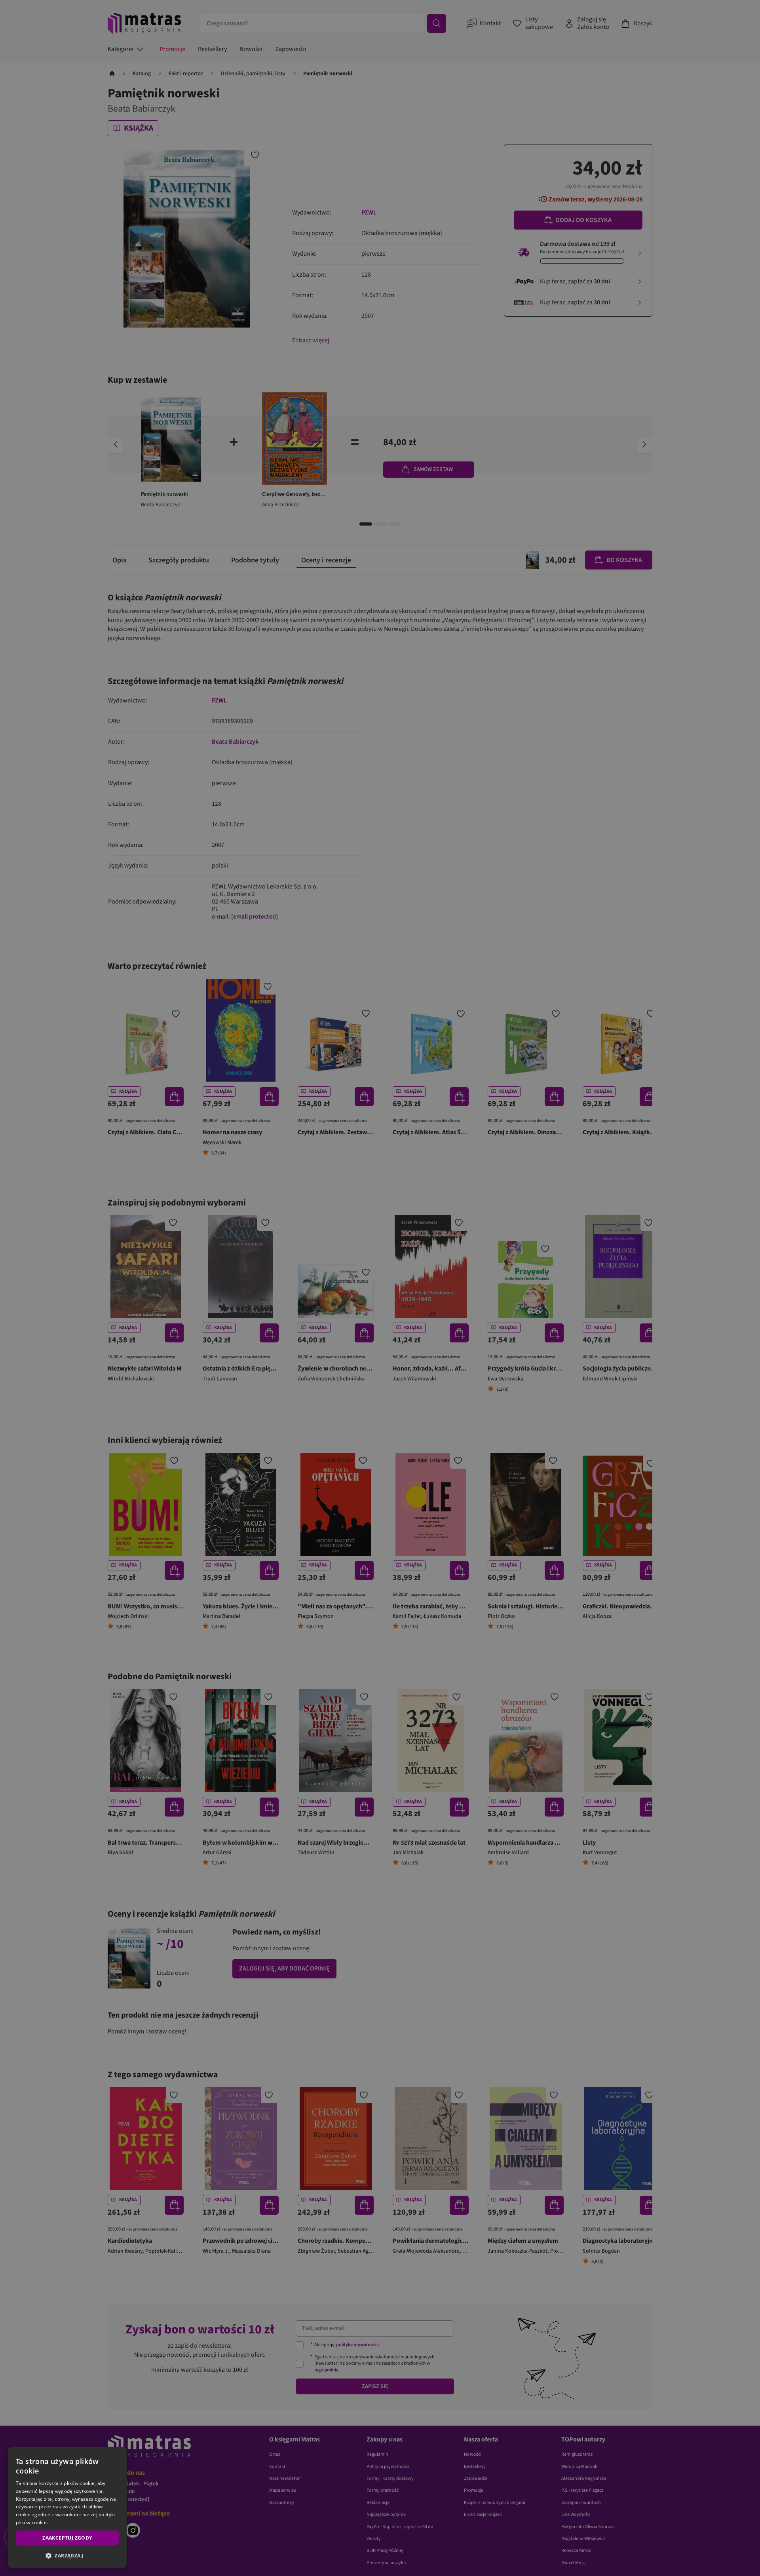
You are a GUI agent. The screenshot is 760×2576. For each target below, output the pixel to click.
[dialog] (67, 2508)
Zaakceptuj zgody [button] (67, 2538)
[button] (67, 2555)
